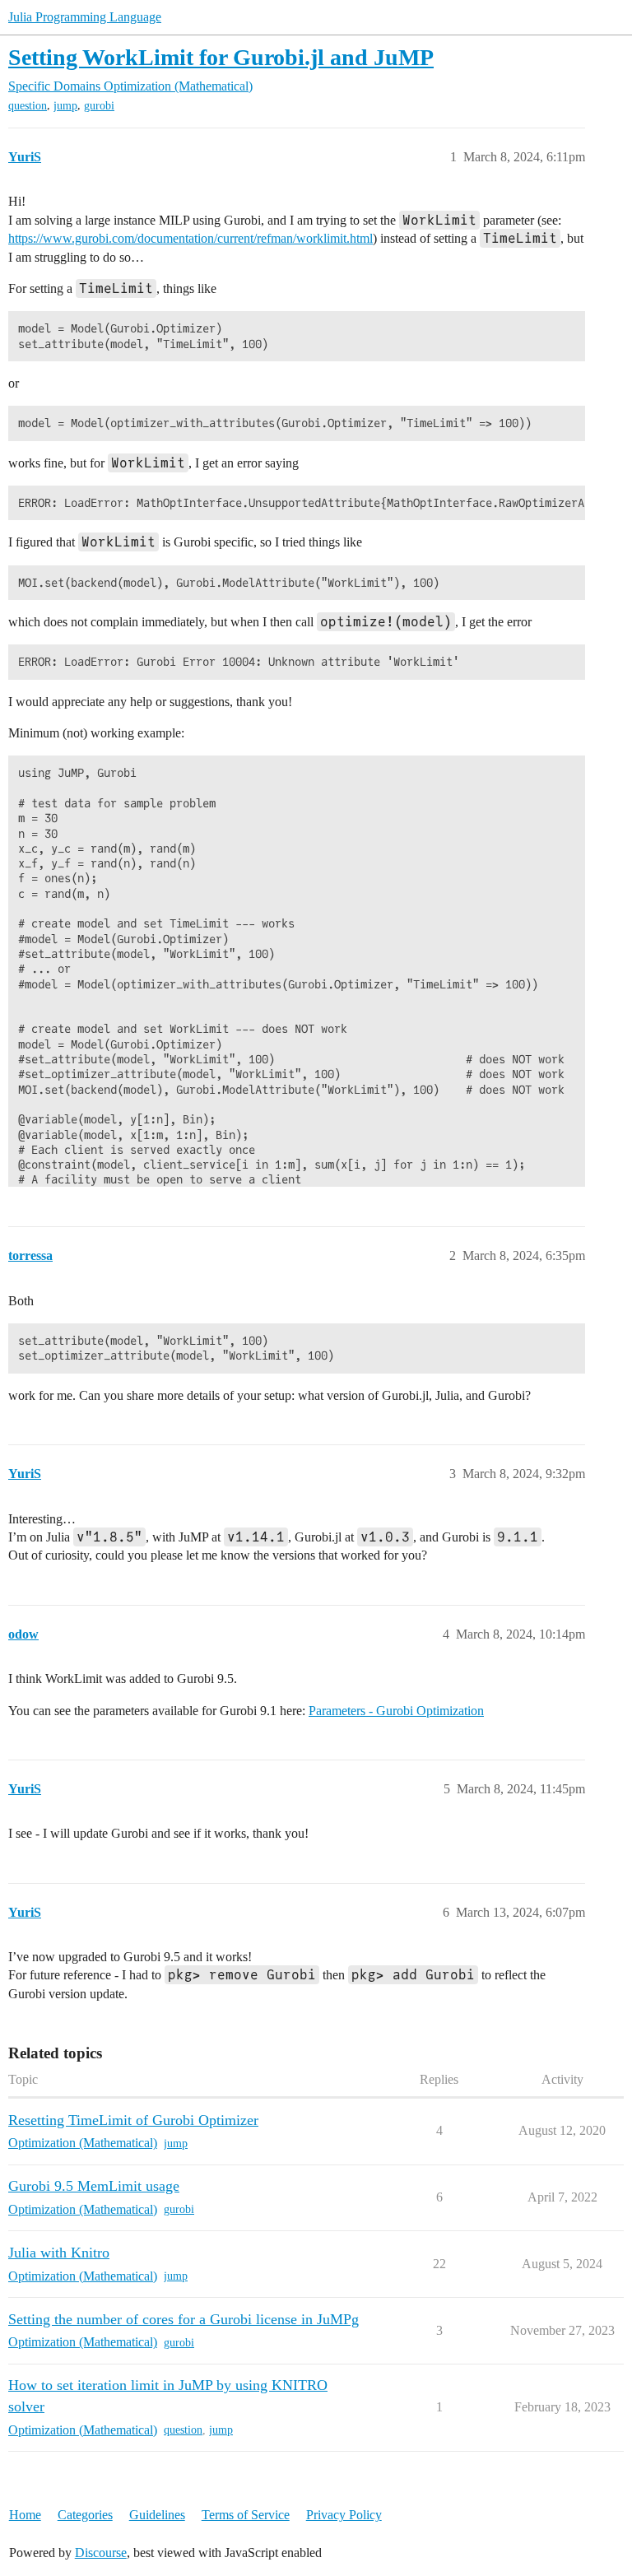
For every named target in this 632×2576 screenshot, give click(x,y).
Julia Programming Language (85, 17)
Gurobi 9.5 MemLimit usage (94, 2186)
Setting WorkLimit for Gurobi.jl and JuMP (221, 57)
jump (65, 106)
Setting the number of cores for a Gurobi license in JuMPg (184, 2319)
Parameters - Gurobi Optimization (396, 1711)
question (28, 106)
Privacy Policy (344, 2515)
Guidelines (157, 2515)
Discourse (101, 2553)
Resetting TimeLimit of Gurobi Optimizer (133, 2120)
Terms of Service (246, 2515)
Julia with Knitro (59, 2253)
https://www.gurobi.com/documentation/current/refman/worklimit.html (191, 238)
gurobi (99, 106)
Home (25, 2515)
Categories (85, 2515)
